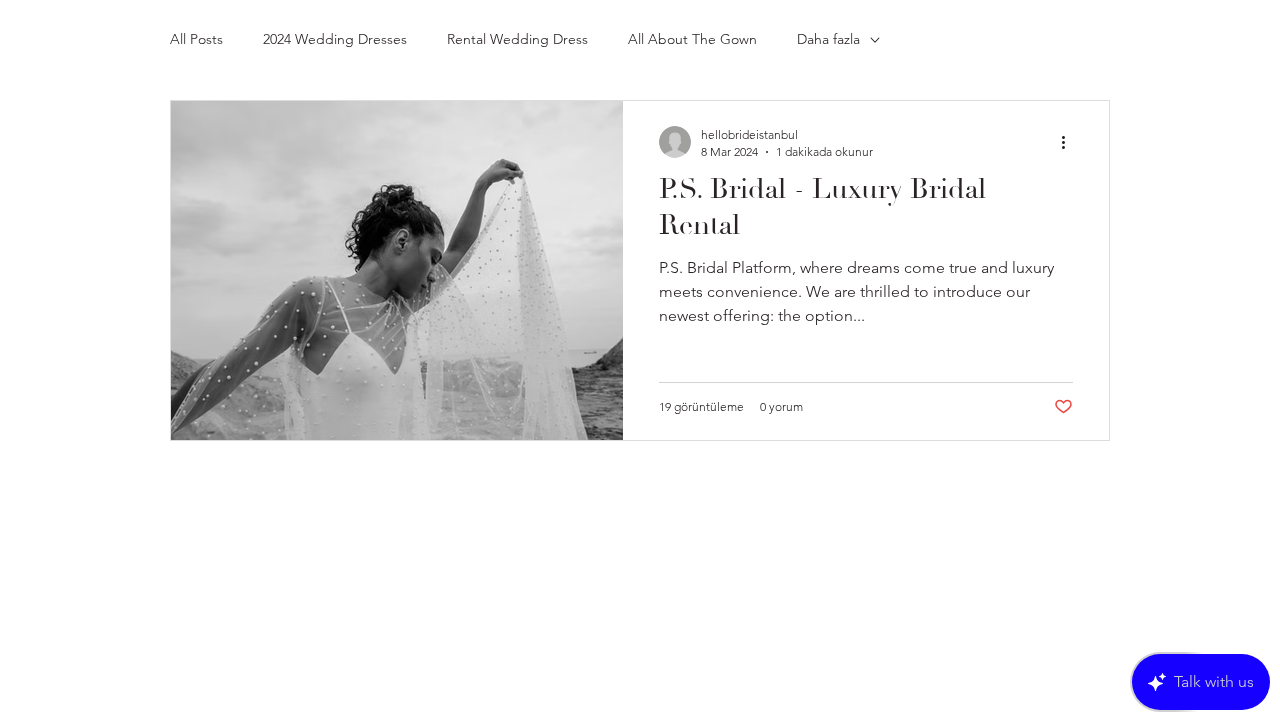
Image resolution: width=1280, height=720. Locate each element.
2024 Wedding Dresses (335, 39)
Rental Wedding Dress (517, 39)
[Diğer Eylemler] (1070, 142)
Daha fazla (828, 39)
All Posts (196, 39)
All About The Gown (692, 39)
